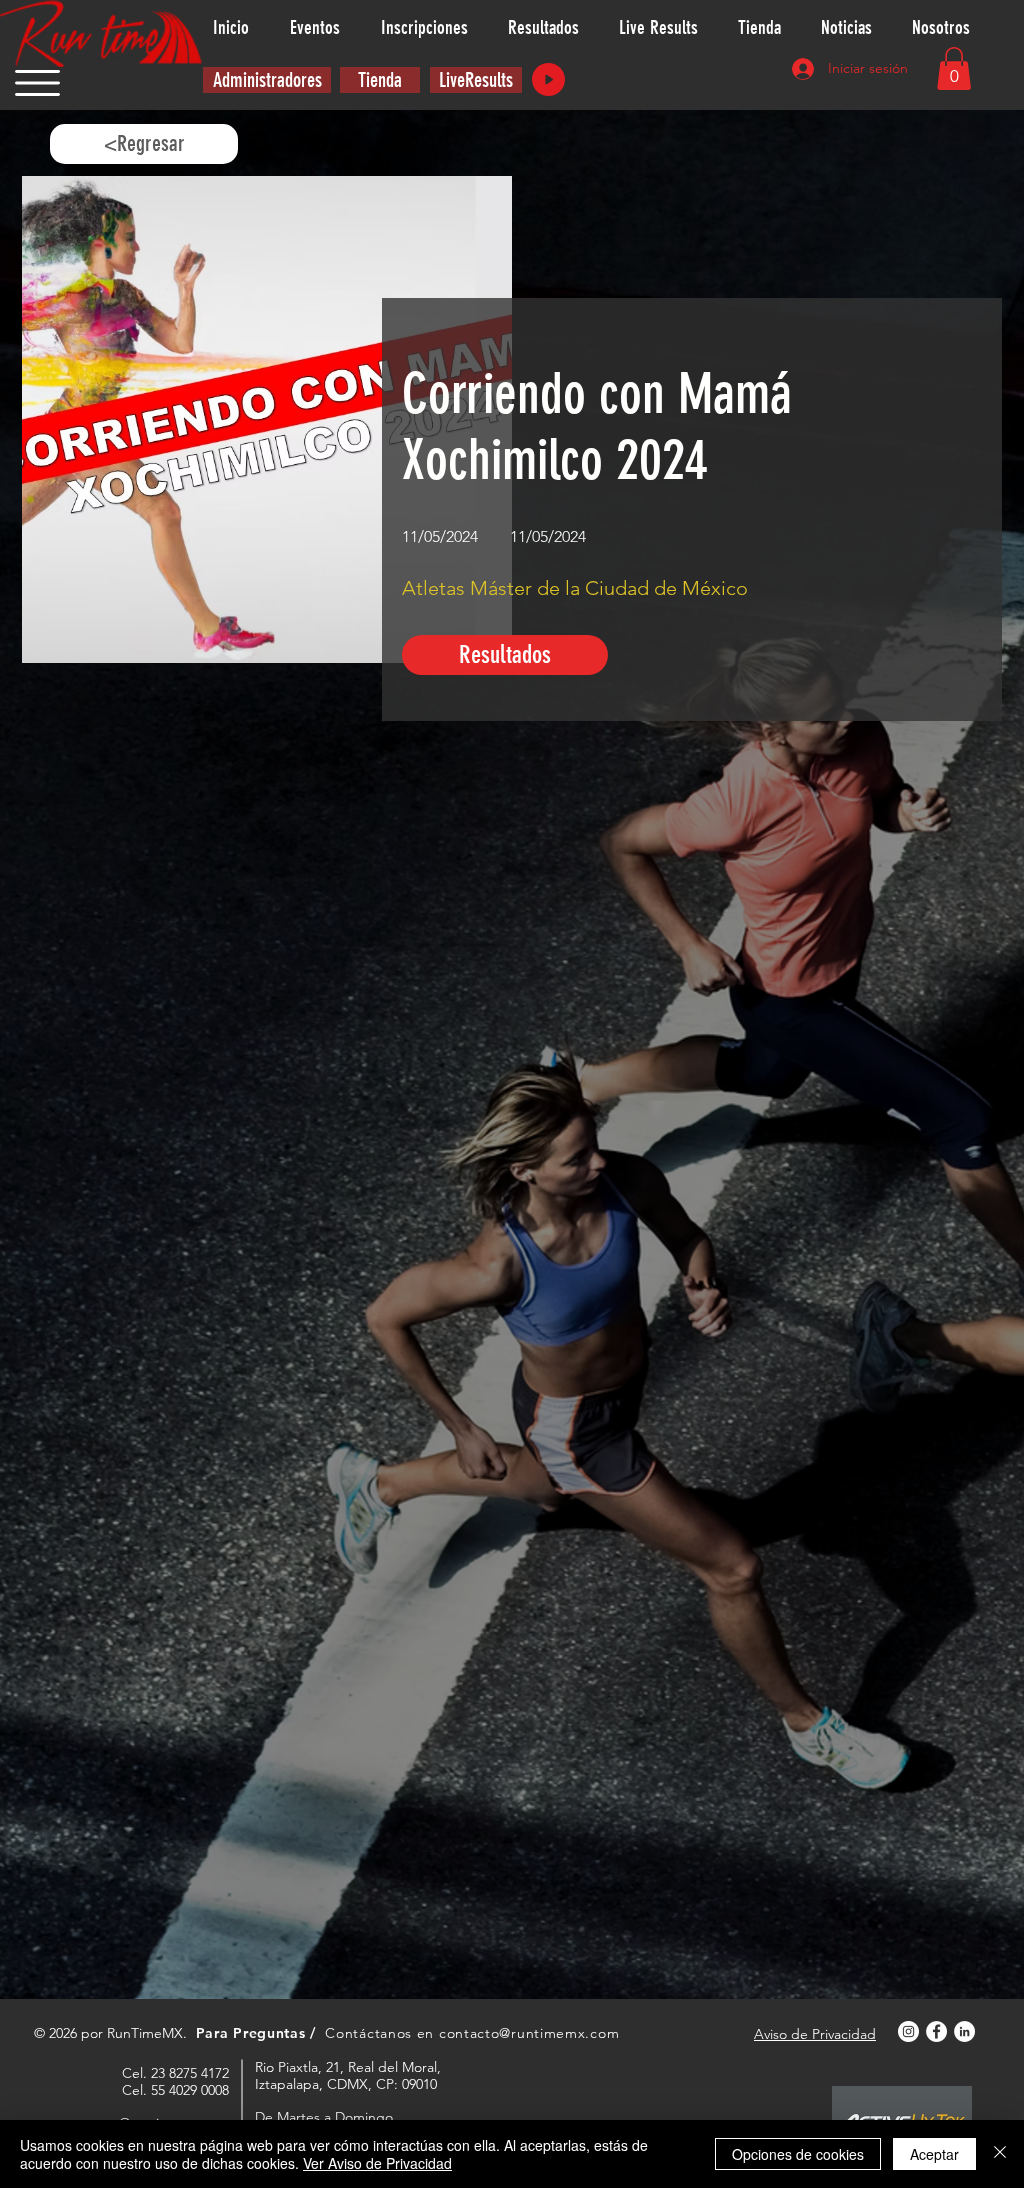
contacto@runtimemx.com (529, 2033)
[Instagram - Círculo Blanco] (908, 2031)
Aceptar (934, 2154)
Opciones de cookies (798, 2154)
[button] (37, 83)
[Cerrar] (1000, 2154)
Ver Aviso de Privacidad (377, 2163)
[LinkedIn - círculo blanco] (964, 2031)
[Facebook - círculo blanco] (936, 2031)
